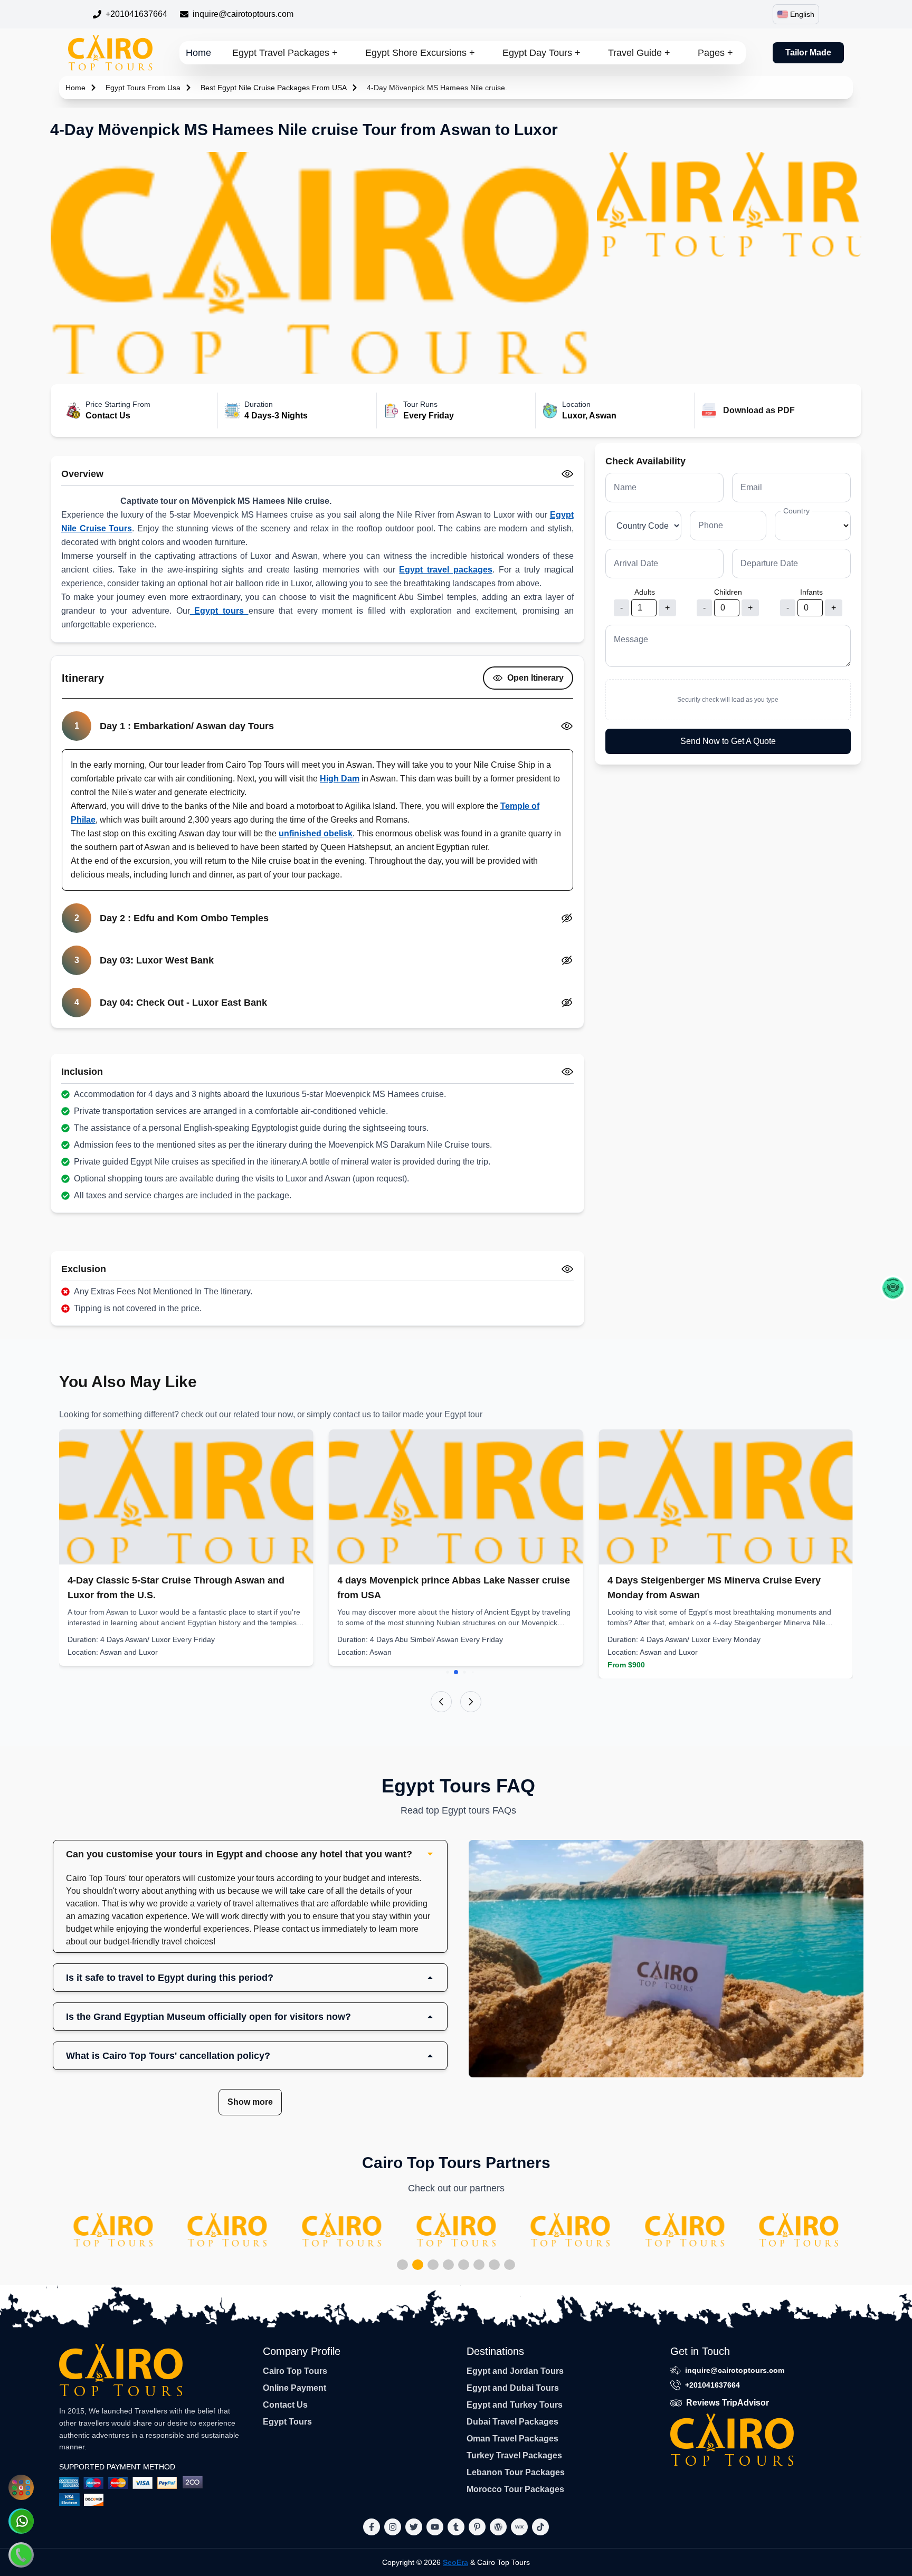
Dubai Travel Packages (512, 2422)
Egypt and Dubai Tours (513, 2388)
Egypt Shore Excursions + (420, 53)
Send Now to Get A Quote (728, 741)
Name (625, 487)
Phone (711, 525)
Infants (811, 592)
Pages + (715, 53)
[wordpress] (498, 2527)
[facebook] (372, 2527)
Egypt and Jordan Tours (515, 2371)
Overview (82, 474)
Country (796, 511)
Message (631, 639)
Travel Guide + (639, 53)
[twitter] (414, 2527)
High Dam (340, 779)
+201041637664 (136, 14)
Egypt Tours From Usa (143, 88)
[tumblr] (456, 2527)
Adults (645, 592)
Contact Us (285, 2405)
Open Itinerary (535, 678)
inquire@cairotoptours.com (243, 14)
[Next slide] (471, 1702)
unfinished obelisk (316, 833)
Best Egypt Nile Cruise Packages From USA (274, 88)
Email (751, 487)
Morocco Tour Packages (515, 2489)
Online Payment (294, 2388)
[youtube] (435, 2527)
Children (728, 592)
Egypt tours (219, 611)
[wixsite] (519, 2527)
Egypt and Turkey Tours (515, 2405)
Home (198, 53)
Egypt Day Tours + (541, 53)
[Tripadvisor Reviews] (893, 1288)
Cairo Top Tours (295, 2371)
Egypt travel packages (445, 570)
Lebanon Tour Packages (516, 2472)
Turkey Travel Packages (514, 2455)
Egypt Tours (287, 2422)
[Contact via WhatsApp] (21, 2521)
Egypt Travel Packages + (285, 53)
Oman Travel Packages (512, 2439)
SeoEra (455, 2562)
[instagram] (393, 2527)
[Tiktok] (540, 2527)
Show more (250, 2102)
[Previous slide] (441, 1702)
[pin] (477, 2527)
